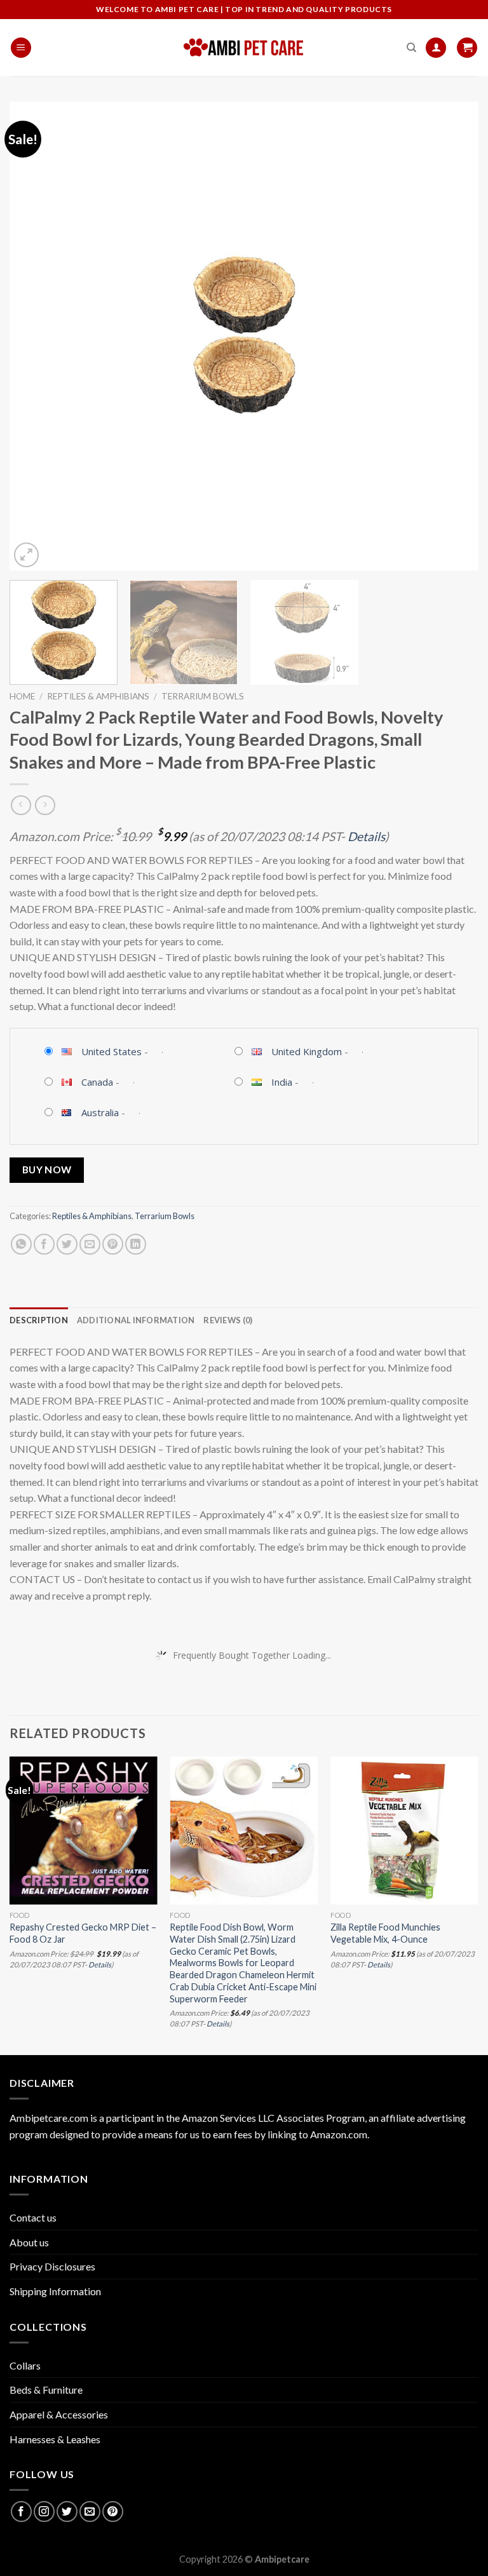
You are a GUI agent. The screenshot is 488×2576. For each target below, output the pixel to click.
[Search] (411, 48)
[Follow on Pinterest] (113, 2512)
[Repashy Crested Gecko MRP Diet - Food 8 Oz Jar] (84, 1831)
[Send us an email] (90, 2512)
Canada (97, 1082)
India (282, 1082)
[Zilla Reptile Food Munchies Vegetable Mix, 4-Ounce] (404, 1831)
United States (112, 1051)
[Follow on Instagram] (44, 2512)
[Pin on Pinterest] (113, 1244)
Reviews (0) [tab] (228, 1320)
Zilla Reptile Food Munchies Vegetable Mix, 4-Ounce (385, 1933)
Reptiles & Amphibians (98, 696)
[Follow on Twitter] (67, 2512)
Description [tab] (39, 1320)
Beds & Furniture (46, 2390)
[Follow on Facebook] (21, 2512)
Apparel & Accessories (59, 2414)
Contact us (33, 2217)
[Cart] (467, 48)
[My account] (436, 48)
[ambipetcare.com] (244, 48)
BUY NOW (47, 1170)
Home (22, 696)
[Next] (453, 336)
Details (366, 836)
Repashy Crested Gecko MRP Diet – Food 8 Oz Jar (83, 1933)
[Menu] (21, 48)
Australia (100, 1112)
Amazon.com (339, 2134)
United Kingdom (307, 1051)
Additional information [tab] (136, 1320)
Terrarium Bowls (203, 696)
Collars (25, 2365)
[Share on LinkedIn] (136, 1244)
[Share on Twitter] (67, 1244)
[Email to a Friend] (90, 1244)
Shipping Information (55, 2291)
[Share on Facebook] (44, 1244)
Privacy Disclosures (52, 2266)
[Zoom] (26, 555)
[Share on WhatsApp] (21, 1244)
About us (29, 2242)
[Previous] (35, 336)
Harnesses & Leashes (55, 2439)
